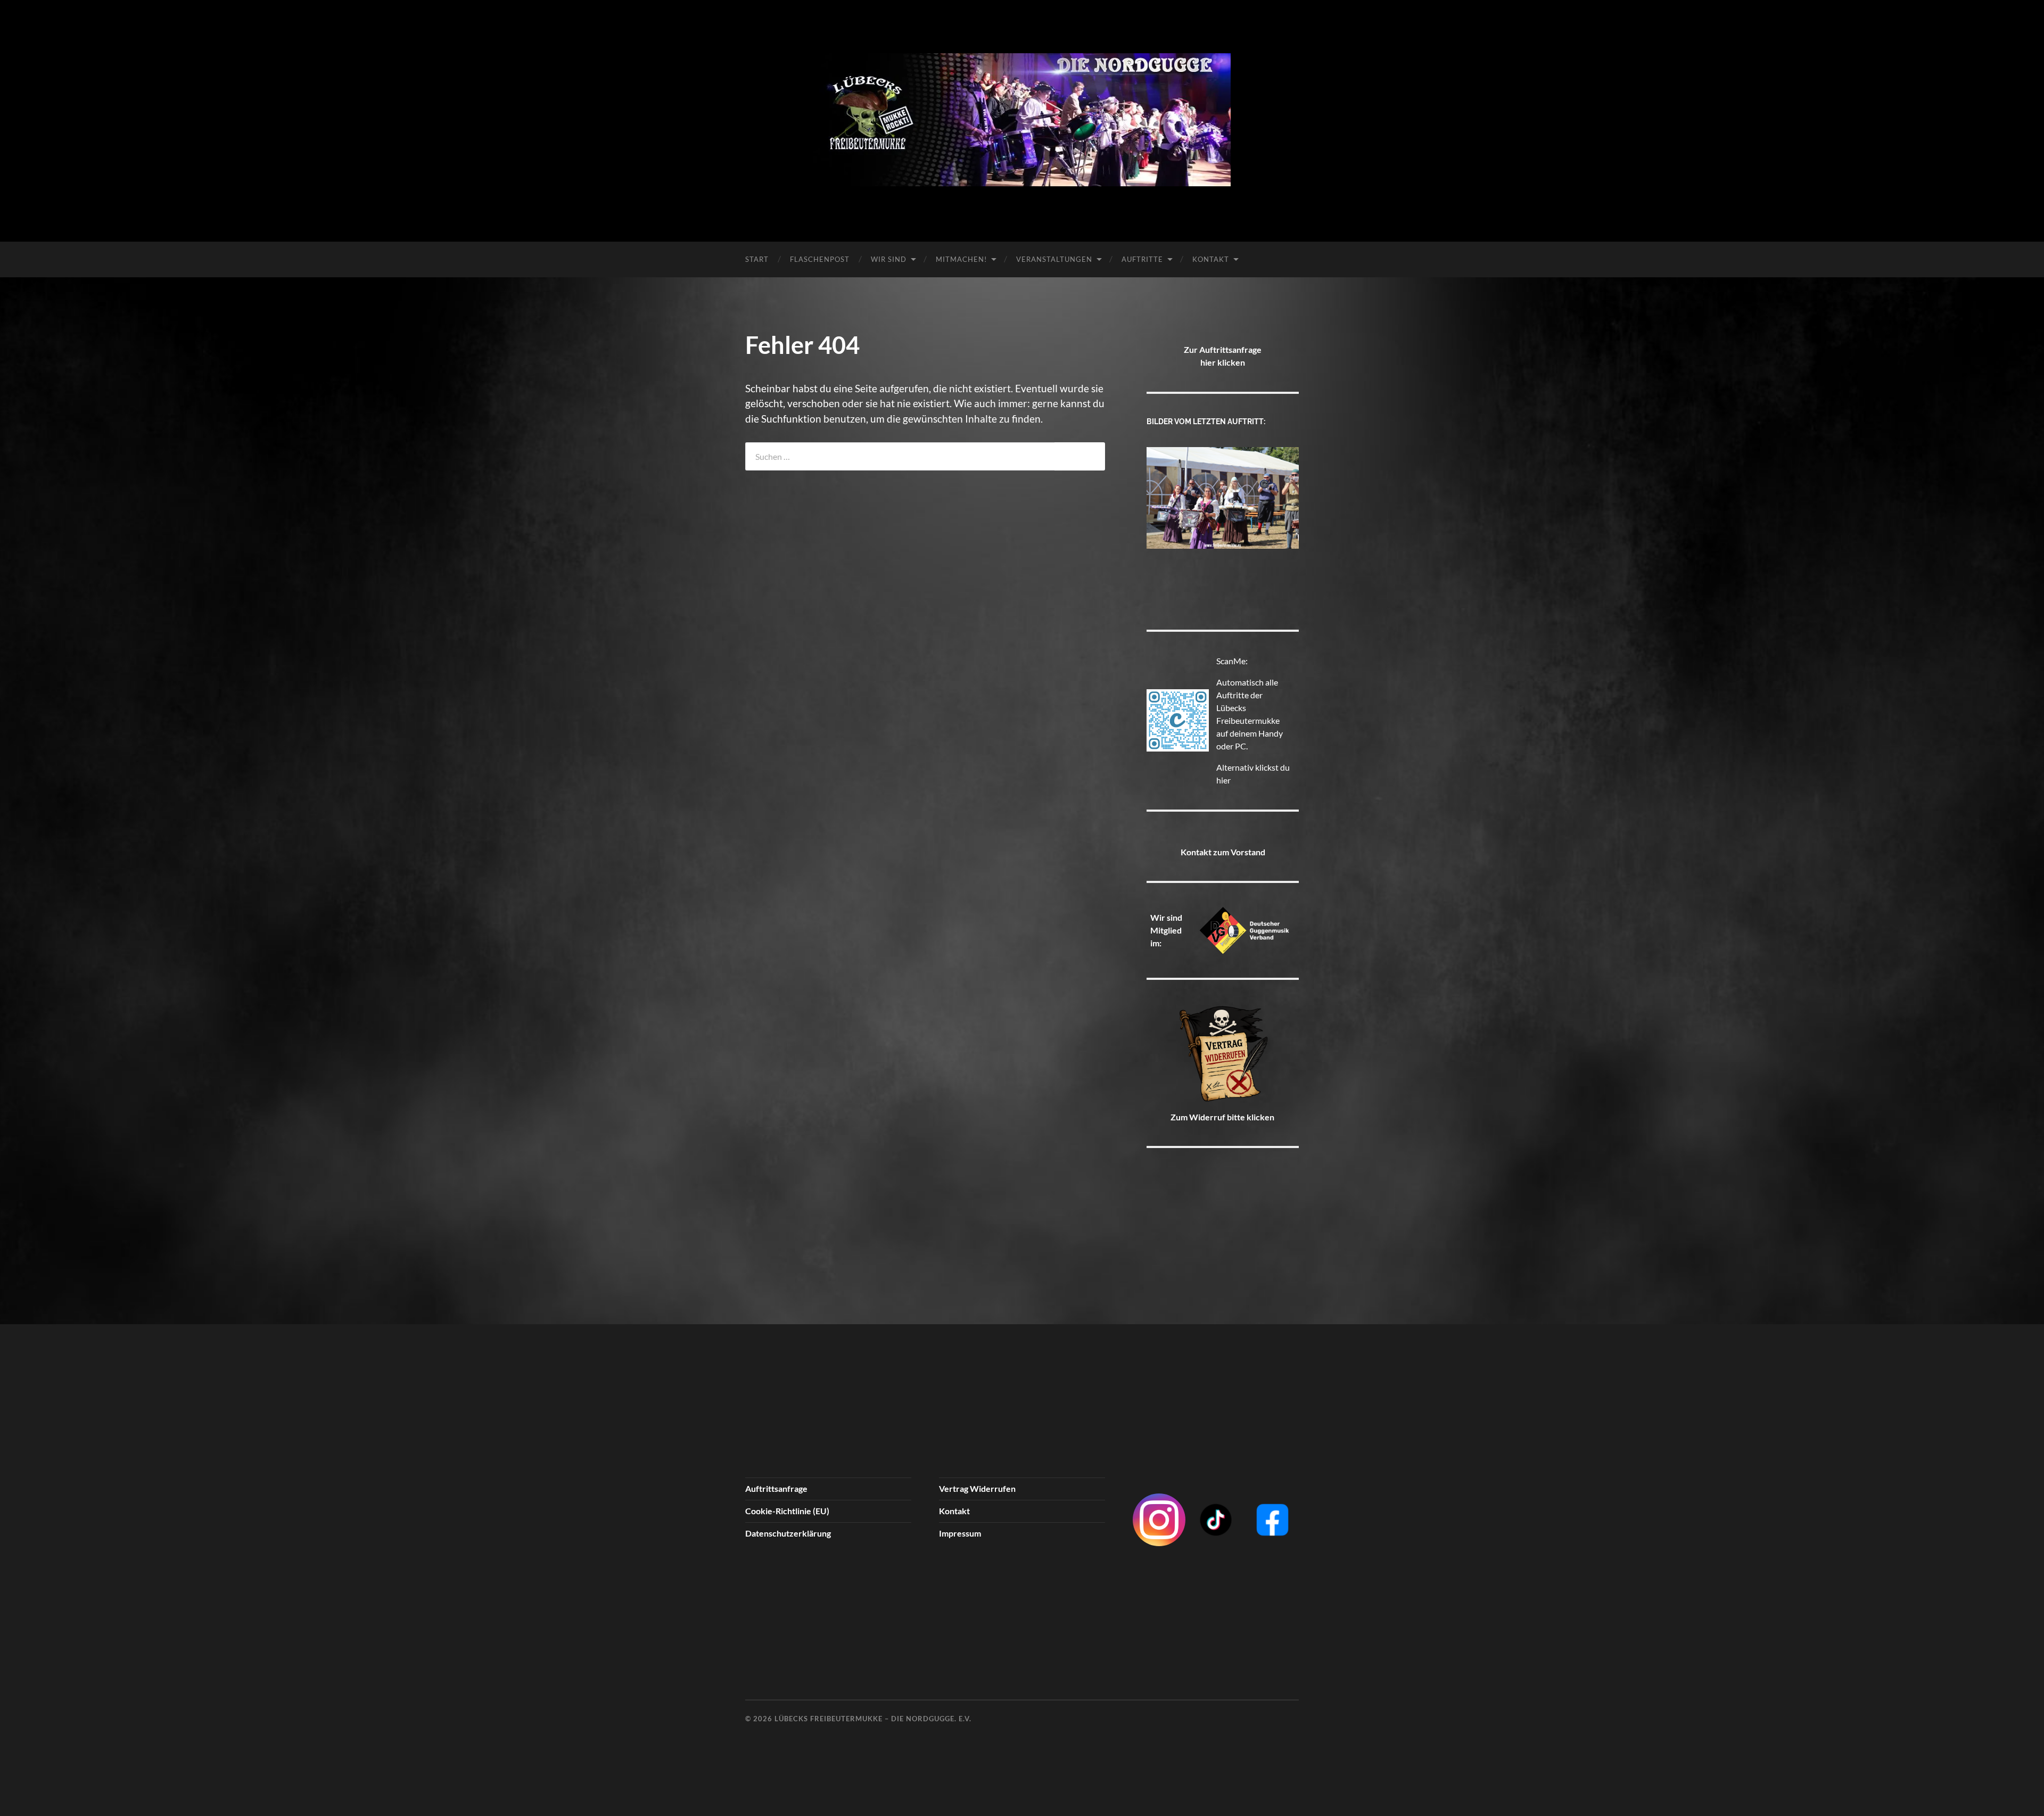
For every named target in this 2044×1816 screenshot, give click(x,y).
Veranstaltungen (1054, 259)
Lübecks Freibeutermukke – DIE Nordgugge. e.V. (873, 1719)
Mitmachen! (961, 259)
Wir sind (889, 259)
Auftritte (1142, 259)
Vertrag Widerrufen (977, 1488)
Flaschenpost (820, 259)
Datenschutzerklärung (788, 1533)
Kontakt (1211, 259)
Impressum (960, 1533)
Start (757, 259)
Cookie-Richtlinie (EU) (787, 1511)
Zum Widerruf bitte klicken (1222, 1117)
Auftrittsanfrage (776, 1488)
